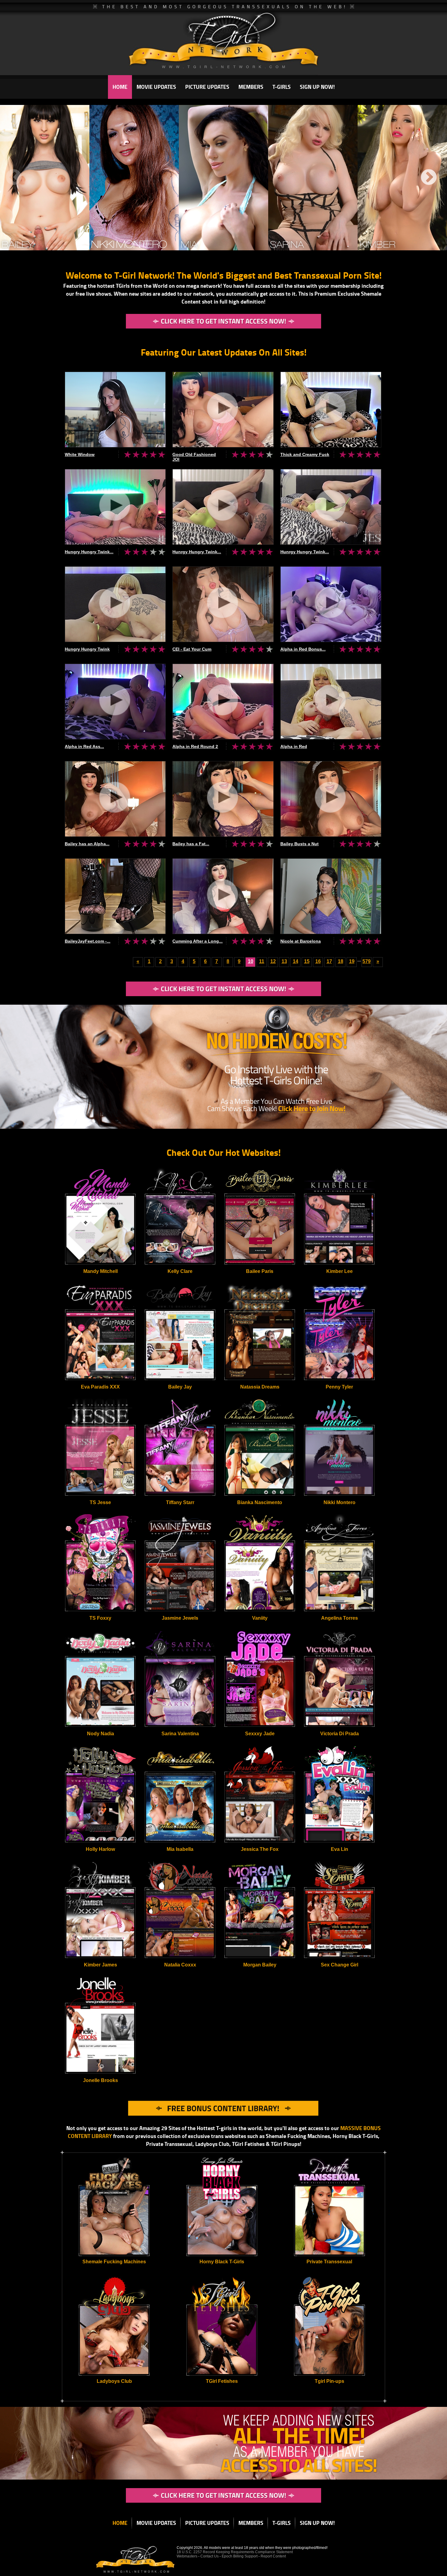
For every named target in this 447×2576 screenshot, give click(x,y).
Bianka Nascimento (260, 1502)
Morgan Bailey (260, 1965)
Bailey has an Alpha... (87, 844)
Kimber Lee (340, 1271)
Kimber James (100, 1965)
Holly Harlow (100, 1849)
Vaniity (260, 1618)
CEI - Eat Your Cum (192, 649)
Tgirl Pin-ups (329, 2381)
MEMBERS (251, 87)
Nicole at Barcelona (301, 941)
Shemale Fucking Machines (114, 2262)
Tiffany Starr (180, 1502)
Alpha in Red (294, 746)
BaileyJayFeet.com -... (88, 941)
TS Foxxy (100, 1618)
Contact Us (210, 2556)
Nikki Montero (340, 1502)
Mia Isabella (180, 1849)
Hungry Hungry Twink (87, 649)
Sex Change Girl (340, 1965)
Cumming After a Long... (198, 941)
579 (367, 961)
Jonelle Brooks (100, 2080)
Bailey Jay (180, 1387)
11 (262, 961)
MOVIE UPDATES (156, 87)
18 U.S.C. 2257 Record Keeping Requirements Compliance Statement (235, 2552)
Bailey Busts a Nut (300, 844)
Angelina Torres (340, 1618)
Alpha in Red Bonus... (303, 649)
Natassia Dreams (260, 1387)
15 (307, 961)
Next (429, 178)
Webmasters (187, 2556)
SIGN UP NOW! (317, 87)
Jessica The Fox (260, 1849)
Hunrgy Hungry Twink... (197, 552)
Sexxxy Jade (260, 1734)
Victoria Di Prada (340, 1734)
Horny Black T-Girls (222, 2262)
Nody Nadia (100, 1734)
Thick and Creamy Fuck (305, 454)
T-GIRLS (282, 87)
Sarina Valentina (180, 1734)
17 (329, 961)
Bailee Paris (260, 1271)
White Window (80, 454)
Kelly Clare (180, 1271)
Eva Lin (340, 1849)
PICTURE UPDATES (207, 87)
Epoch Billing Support (240, 2556)
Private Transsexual (329, 2262)
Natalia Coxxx (180, 1965)
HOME (120, 87)
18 (341, 961)
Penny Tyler (339, 1387)
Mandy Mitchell (100, 1271)
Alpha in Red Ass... (84, 746)
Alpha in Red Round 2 (195, 746)
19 (352, 961)
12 (273, 961)
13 (284, 961)
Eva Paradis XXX (100, 1387)
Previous (14, 178)
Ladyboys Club (114, 2381)
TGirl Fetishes (222, 2381)
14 (296, 961)
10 (251, 961)
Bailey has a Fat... (191, 844)
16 (318, 961)
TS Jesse (100, 1502)
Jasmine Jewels (180, 1618)
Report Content (273, 2556)
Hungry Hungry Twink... (89, 552)
